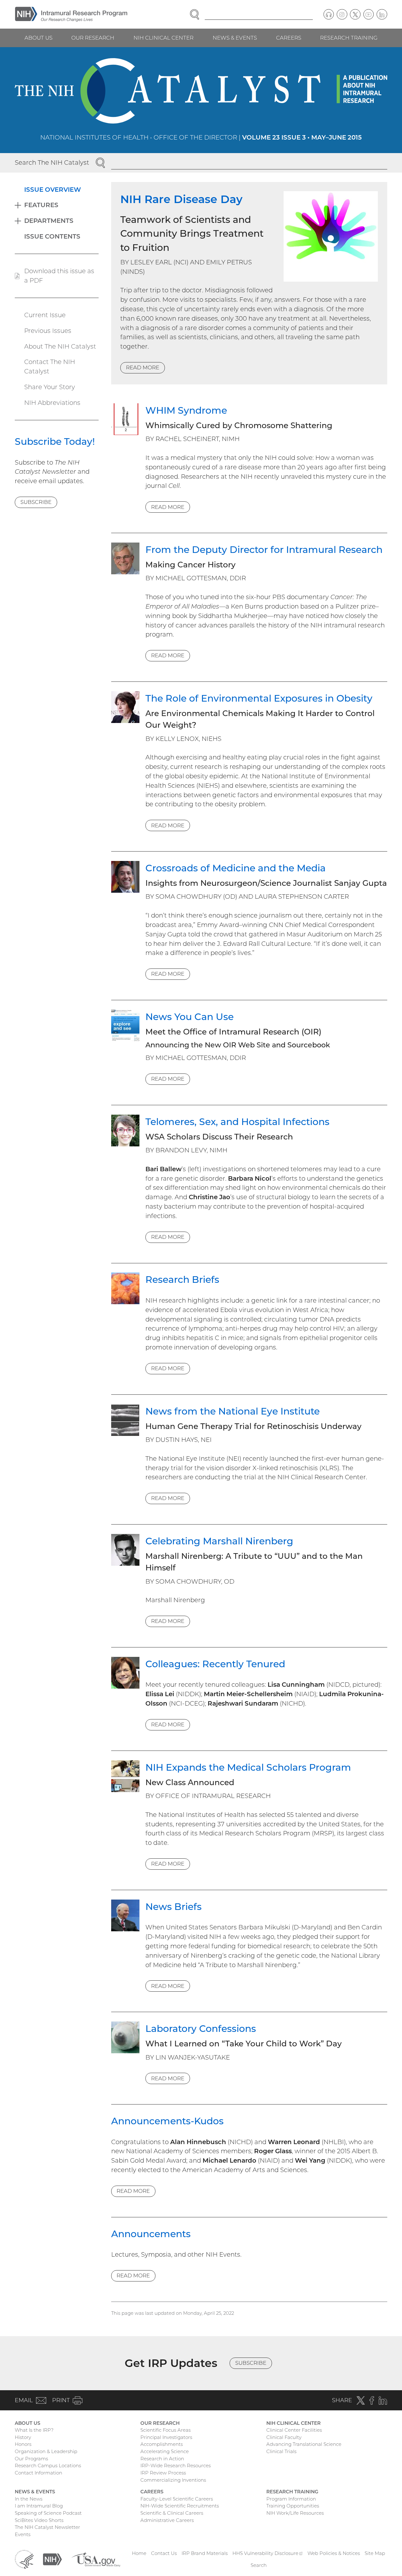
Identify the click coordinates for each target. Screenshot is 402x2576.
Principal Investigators (166, 2437)
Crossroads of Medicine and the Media (236, 868)
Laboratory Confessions (201, 2028)
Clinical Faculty (284, 2437)
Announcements (151, 2234)
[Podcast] (329, 14)
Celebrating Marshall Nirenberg (219, 1541)
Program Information (291, 2499)
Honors (23, 2444)
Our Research (93, 38)
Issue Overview (53, 190)
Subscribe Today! (55, 441)
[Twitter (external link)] (355, 14)
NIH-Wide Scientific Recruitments (180, 2506)
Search (259, 2565)
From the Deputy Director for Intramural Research (264, 549)
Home (139, 2553)
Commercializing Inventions (173, 2480)
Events (23, 2534)
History (23, 2437)
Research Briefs (182, 1279)
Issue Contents (52, 236)
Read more (143, 367)
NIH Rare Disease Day (181, 199)
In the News (29, 2499)
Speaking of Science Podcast (48, 2513)
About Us (38, 38)
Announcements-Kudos (167, 2121)
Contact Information (38, 2473)
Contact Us (164, 2553)
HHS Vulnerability (268, 2553)
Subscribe (36, 502)
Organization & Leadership (46, 2451)
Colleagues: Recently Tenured (215, 1664)
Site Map (375, 2553)
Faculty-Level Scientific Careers (177, 2499)
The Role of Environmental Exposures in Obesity (259, 698)
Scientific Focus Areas (166, 2430)
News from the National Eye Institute (233, 1411)
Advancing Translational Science (304, 2444)
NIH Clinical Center (163, 38)
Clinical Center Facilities (294, 2430)
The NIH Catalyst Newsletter (47, 2527)
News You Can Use (190, 1017)
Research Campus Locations (48, 2466)
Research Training (349, 38)
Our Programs (31, 2459)
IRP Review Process (163, 2473)
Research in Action (162, 2459)
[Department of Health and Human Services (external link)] (24, 2559)
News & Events (235, 38)
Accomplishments (162, 2444)
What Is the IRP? (34, 2430)
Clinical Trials (281, 2451)
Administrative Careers (167, 2520)
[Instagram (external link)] (342, 14)
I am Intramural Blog (39, 2506)
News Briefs (174, 1906)
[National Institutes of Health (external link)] (52, 2559)
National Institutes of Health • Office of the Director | (201, 137)
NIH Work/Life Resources (295, 2513)
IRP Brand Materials (205, 2553)
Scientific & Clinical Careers (172, 2513)
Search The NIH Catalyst (52, 163)
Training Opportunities (293, 2506)
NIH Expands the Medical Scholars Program (248, 1767)
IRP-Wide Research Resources (176, 2466)
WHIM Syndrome (186, 410)
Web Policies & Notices (334, 2553)
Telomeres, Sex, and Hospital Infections (237, 1122)
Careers (289, 38)
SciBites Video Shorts (39, 2520)
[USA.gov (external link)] (96, 2559)
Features (41, 205)
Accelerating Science (165, 2451)
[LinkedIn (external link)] (382, 14)
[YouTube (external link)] (369, 14)
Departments (49, 221)
